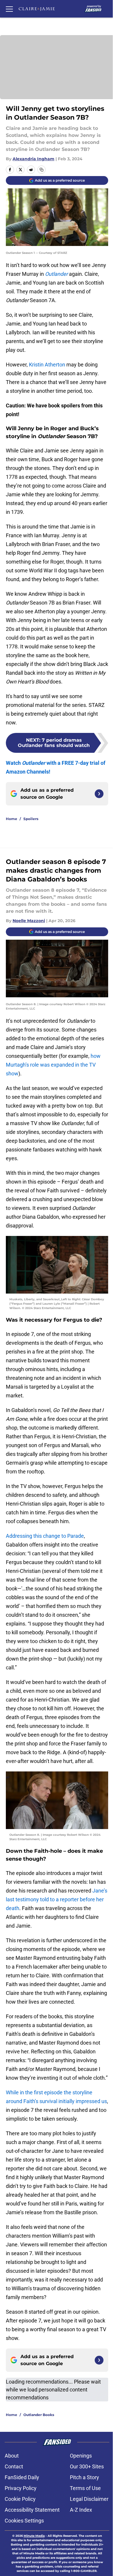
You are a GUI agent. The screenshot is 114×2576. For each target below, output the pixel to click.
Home (12, 819)
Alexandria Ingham (33, 159)
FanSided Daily (22, 2477)
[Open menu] (9, 9)
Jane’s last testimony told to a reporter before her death (57, 1899)
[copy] (42, 170)
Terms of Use (85, 2488)
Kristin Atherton (47, 365)
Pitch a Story (84, 2477)
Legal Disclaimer (89, 2499)
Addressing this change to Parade (45, 1536)
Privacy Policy (21, 2488)
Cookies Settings (24, 2521)
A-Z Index (81, 2510)
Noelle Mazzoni (29, 921)
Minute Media (34, 2536)
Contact (14, 2466)
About (12, 2456)
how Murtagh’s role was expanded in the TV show (53, 1065)
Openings (81, 2456)
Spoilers (31, 819)
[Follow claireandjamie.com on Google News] (99, 794)
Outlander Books (39, 2415)
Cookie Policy (20, 2499)
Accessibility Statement (32, 2510)
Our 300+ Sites (87, 2466)
